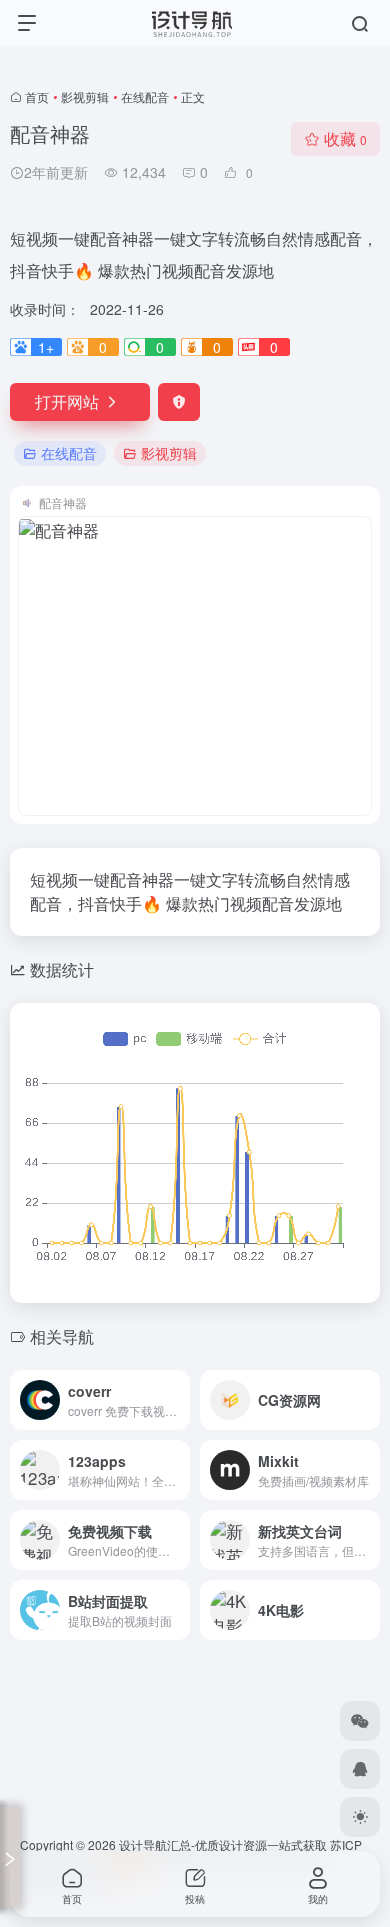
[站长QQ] (360, 1769)
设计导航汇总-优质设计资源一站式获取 (223, 1844)
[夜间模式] (360, 1817)
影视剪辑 (85, 96)
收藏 (345, 138)
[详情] (179, 1400)
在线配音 (145, 96)
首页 (37, 96)
